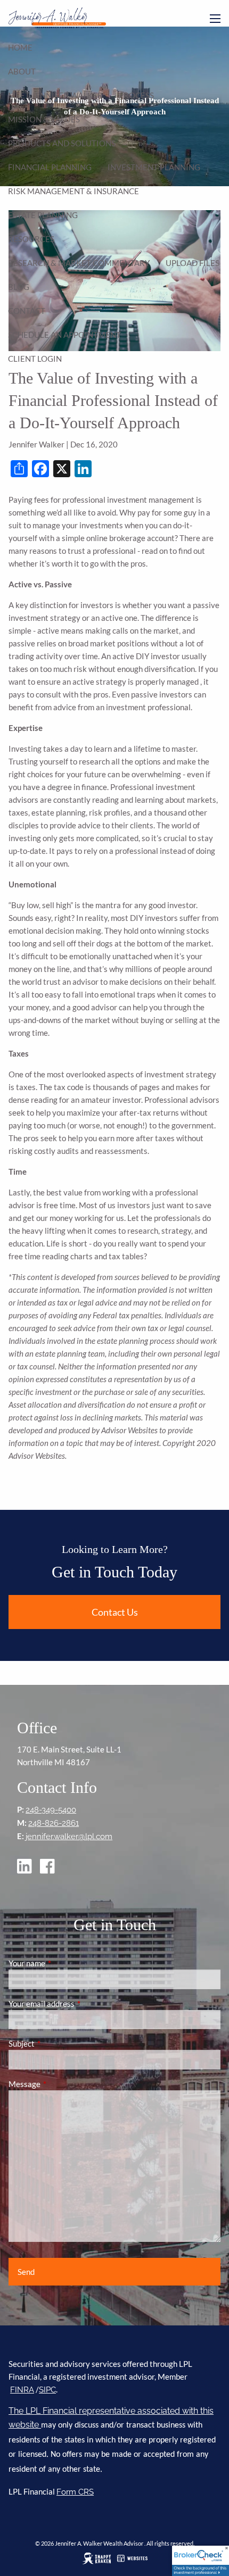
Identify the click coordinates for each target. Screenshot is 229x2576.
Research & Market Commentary (79, 263)
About (22, 71)
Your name (64, 1963)
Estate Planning (43, 215)
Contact (27, 311)
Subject (59, 2043)
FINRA (22, 2390)
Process (136, 95)
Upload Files (193, 263)
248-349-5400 (51, 1810)
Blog (19, 287)
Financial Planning (50, 167)
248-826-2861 (54, 1823)
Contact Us (115, 1612)
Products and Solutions (62, 143)
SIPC (47, 2390)
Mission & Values (44, 119)
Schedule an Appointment (64, 335)
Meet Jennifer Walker (55, 95)
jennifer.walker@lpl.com (69, 1837)
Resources (31, 239)
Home (20, 47)
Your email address (79, 2004)
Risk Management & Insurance (73, 191)
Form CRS (75, 2492)
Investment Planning (154, 167)
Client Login (35, 359)
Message (62, 2084)
